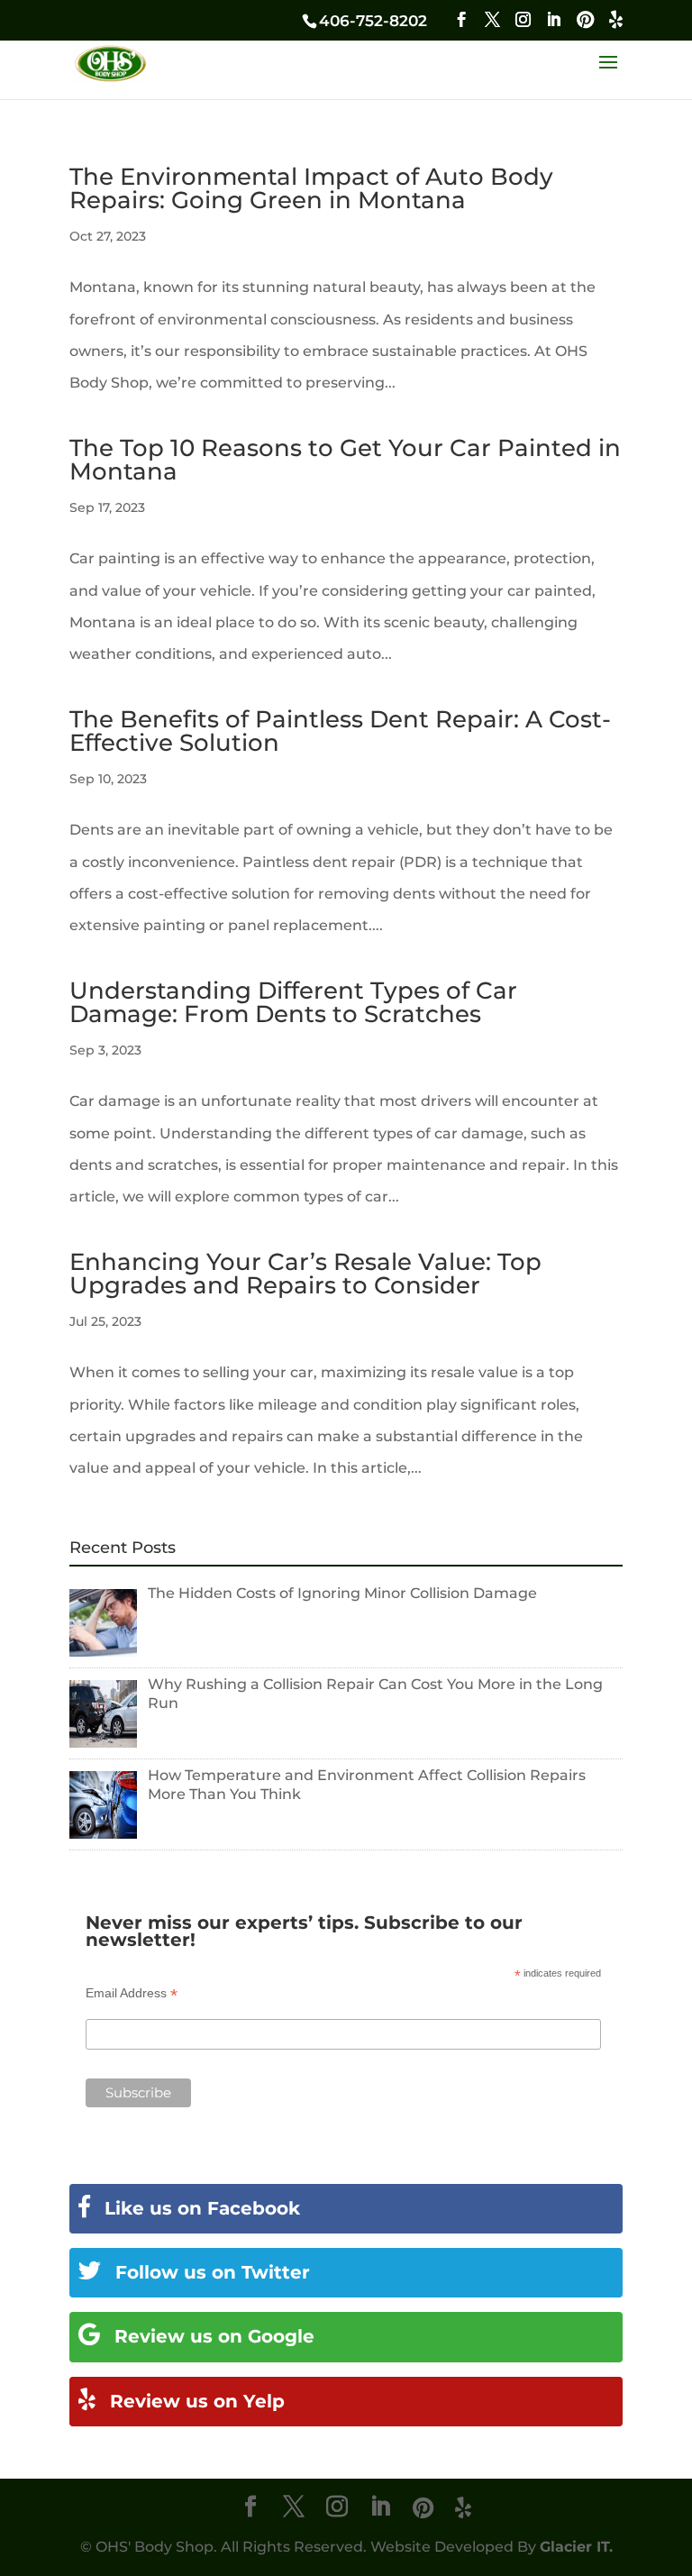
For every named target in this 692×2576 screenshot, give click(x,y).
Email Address (132, 1993)
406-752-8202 (373, 21)
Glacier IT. (576, 2547)
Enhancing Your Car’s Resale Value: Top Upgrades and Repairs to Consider (305, 1274)
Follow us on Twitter (210, 2272)
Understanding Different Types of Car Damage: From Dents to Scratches (293, 1002)
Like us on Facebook (200, 2208)
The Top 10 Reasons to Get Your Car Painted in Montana (345, 460)
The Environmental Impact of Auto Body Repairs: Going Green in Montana (311, 188)
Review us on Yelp (195, 2401)
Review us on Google (212, 2336)
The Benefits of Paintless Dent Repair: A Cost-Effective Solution (340, 731)
